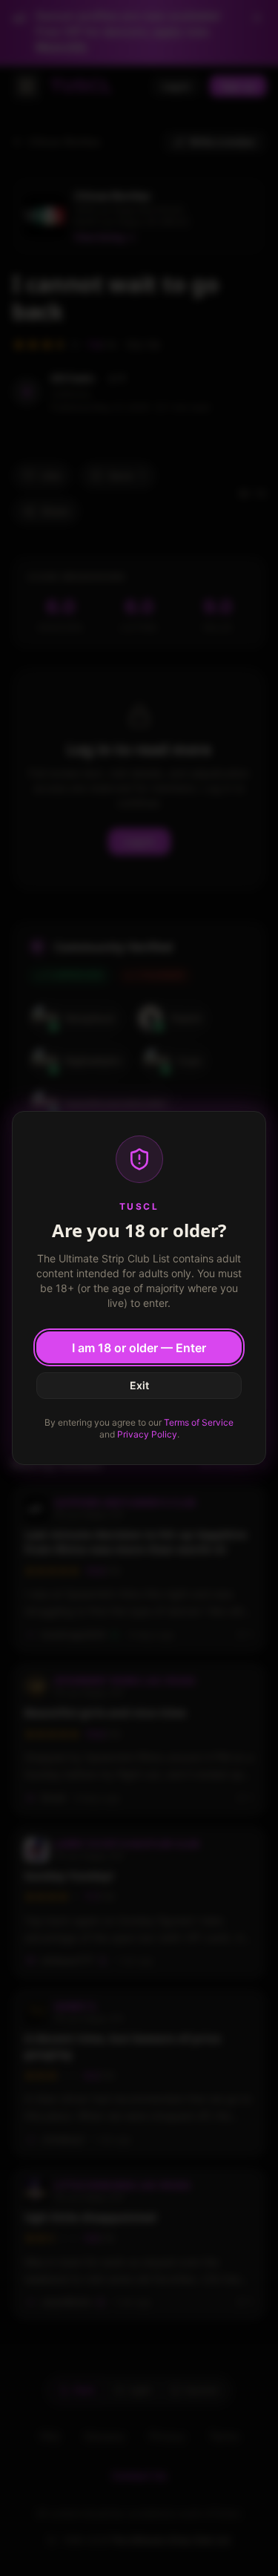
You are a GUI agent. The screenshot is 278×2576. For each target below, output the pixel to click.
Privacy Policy (147, 1434)
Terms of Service (199, 1422)
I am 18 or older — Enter (139, 1348)
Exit (139, 1385)
